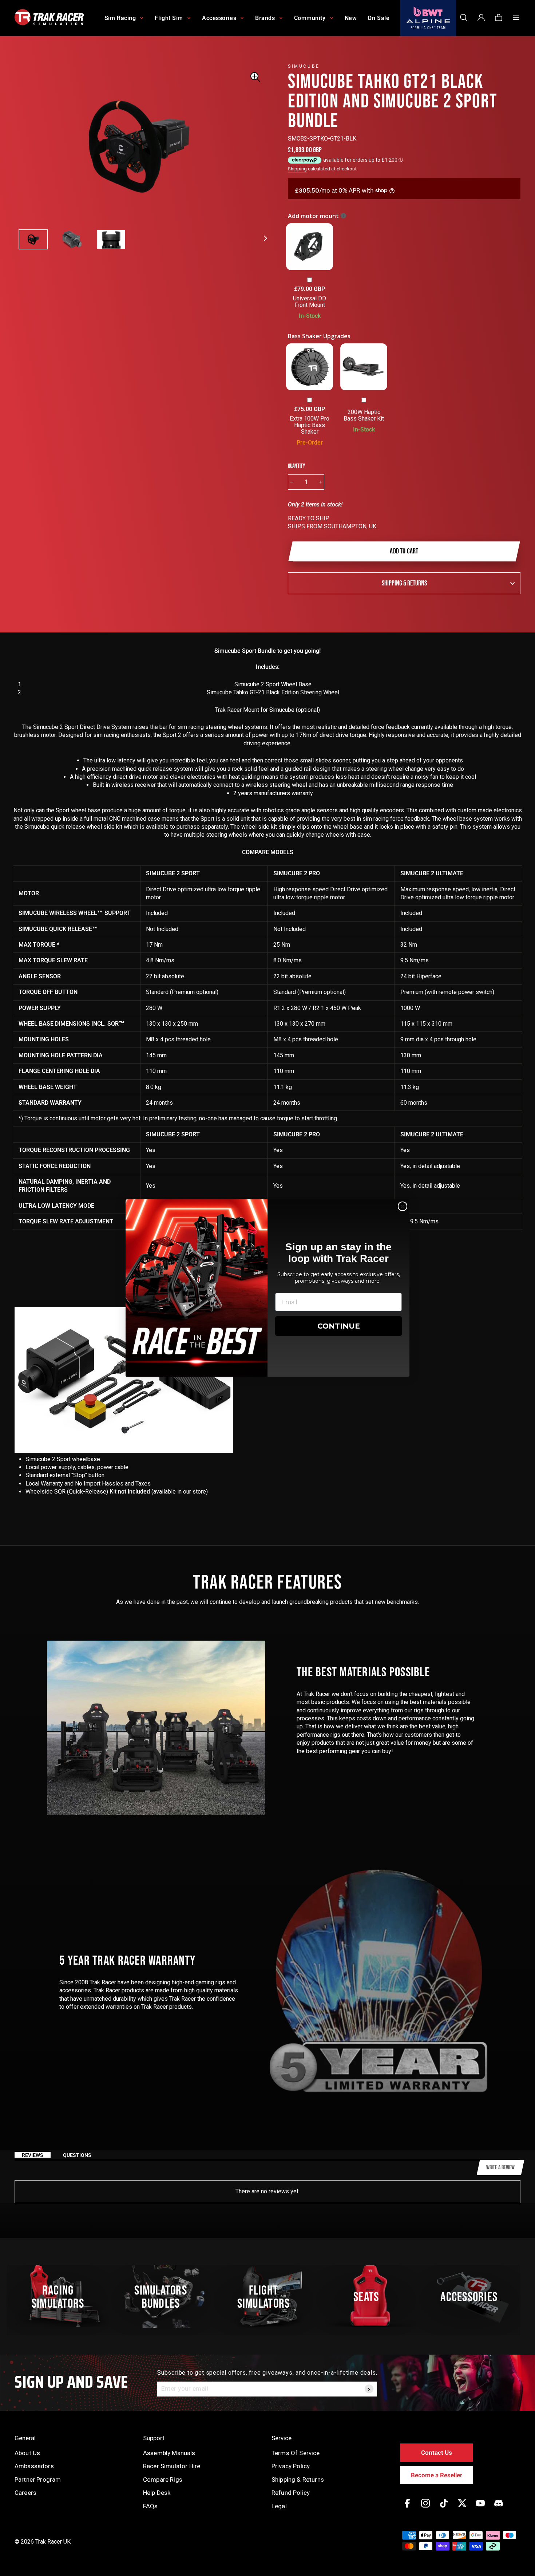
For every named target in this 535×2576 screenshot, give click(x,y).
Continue (339, 1326)
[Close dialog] (403, 1206)
